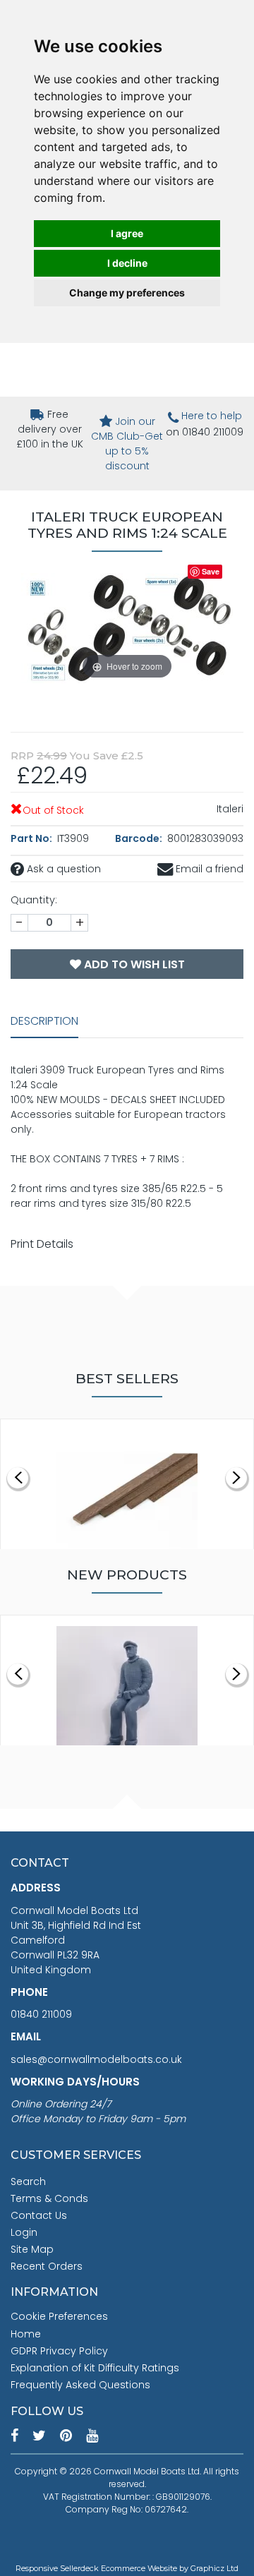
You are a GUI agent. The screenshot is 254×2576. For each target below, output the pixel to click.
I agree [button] (127, 233)
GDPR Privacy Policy (59, 2351)
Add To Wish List (133, 964)
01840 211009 (41, 2014)
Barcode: (140, 838)
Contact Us (39, 2215)
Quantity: (34, 900)
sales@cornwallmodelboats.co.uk (96, 2059)
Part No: (32, 838)
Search (28, 2181)
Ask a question (62, 869)
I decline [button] (127, 263)
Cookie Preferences (59, 2316)
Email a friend (208, 869)
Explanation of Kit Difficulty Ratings (95, 2368)
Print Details (42, 1244)
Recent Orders (47, 2266)
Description (44, 1021)
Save (211, 571)
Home (26, 2334)
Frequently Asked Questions (80, 2385)
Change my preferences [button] (127, 293)
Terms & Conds (49, 2198)
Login (24, 2232)
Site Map (32, 2249)
